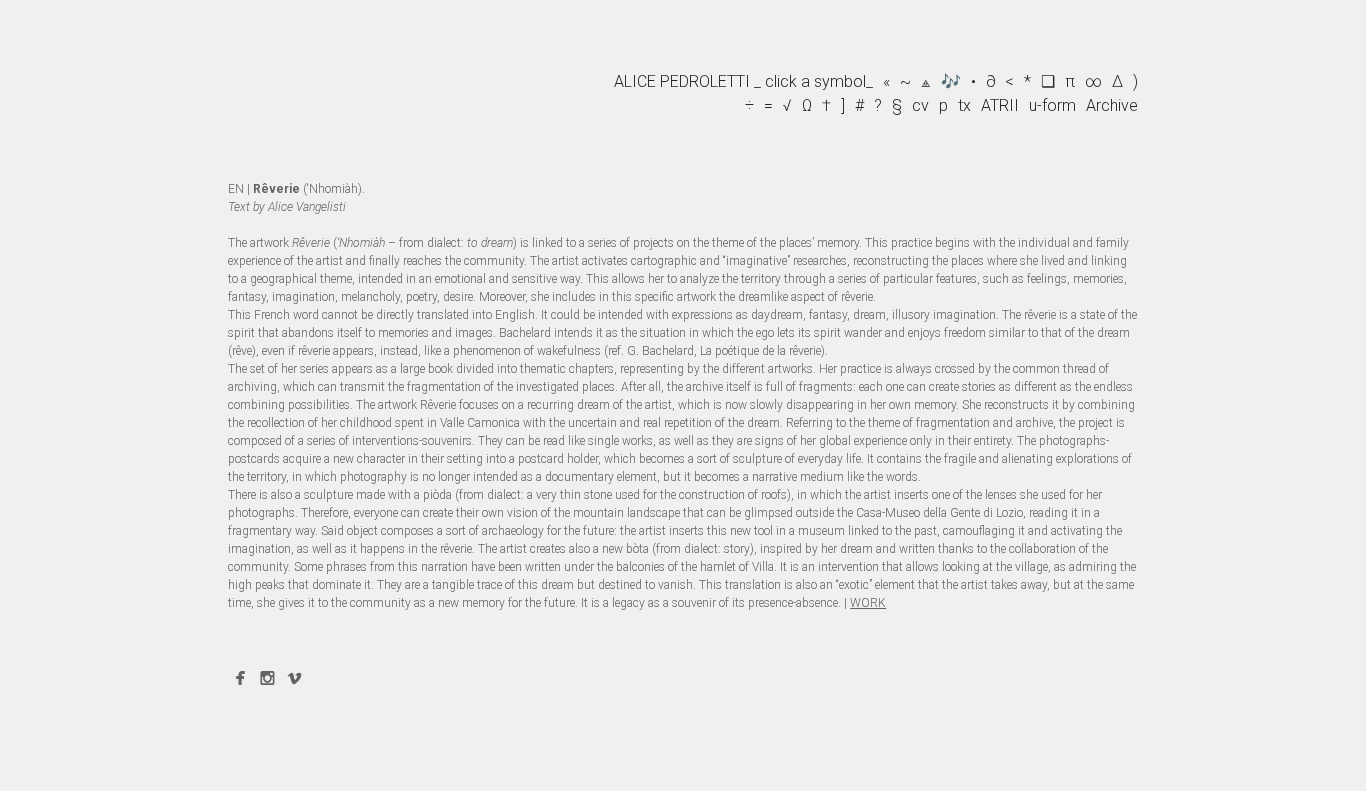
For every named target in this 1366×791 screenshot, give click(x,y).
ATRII (1000, 105)
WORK (868, 603)
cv (920, 105)
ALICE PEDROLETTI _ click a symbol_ (743, 81)
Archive (1112, 105)
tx (964, 105)
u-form (1052, 105)
